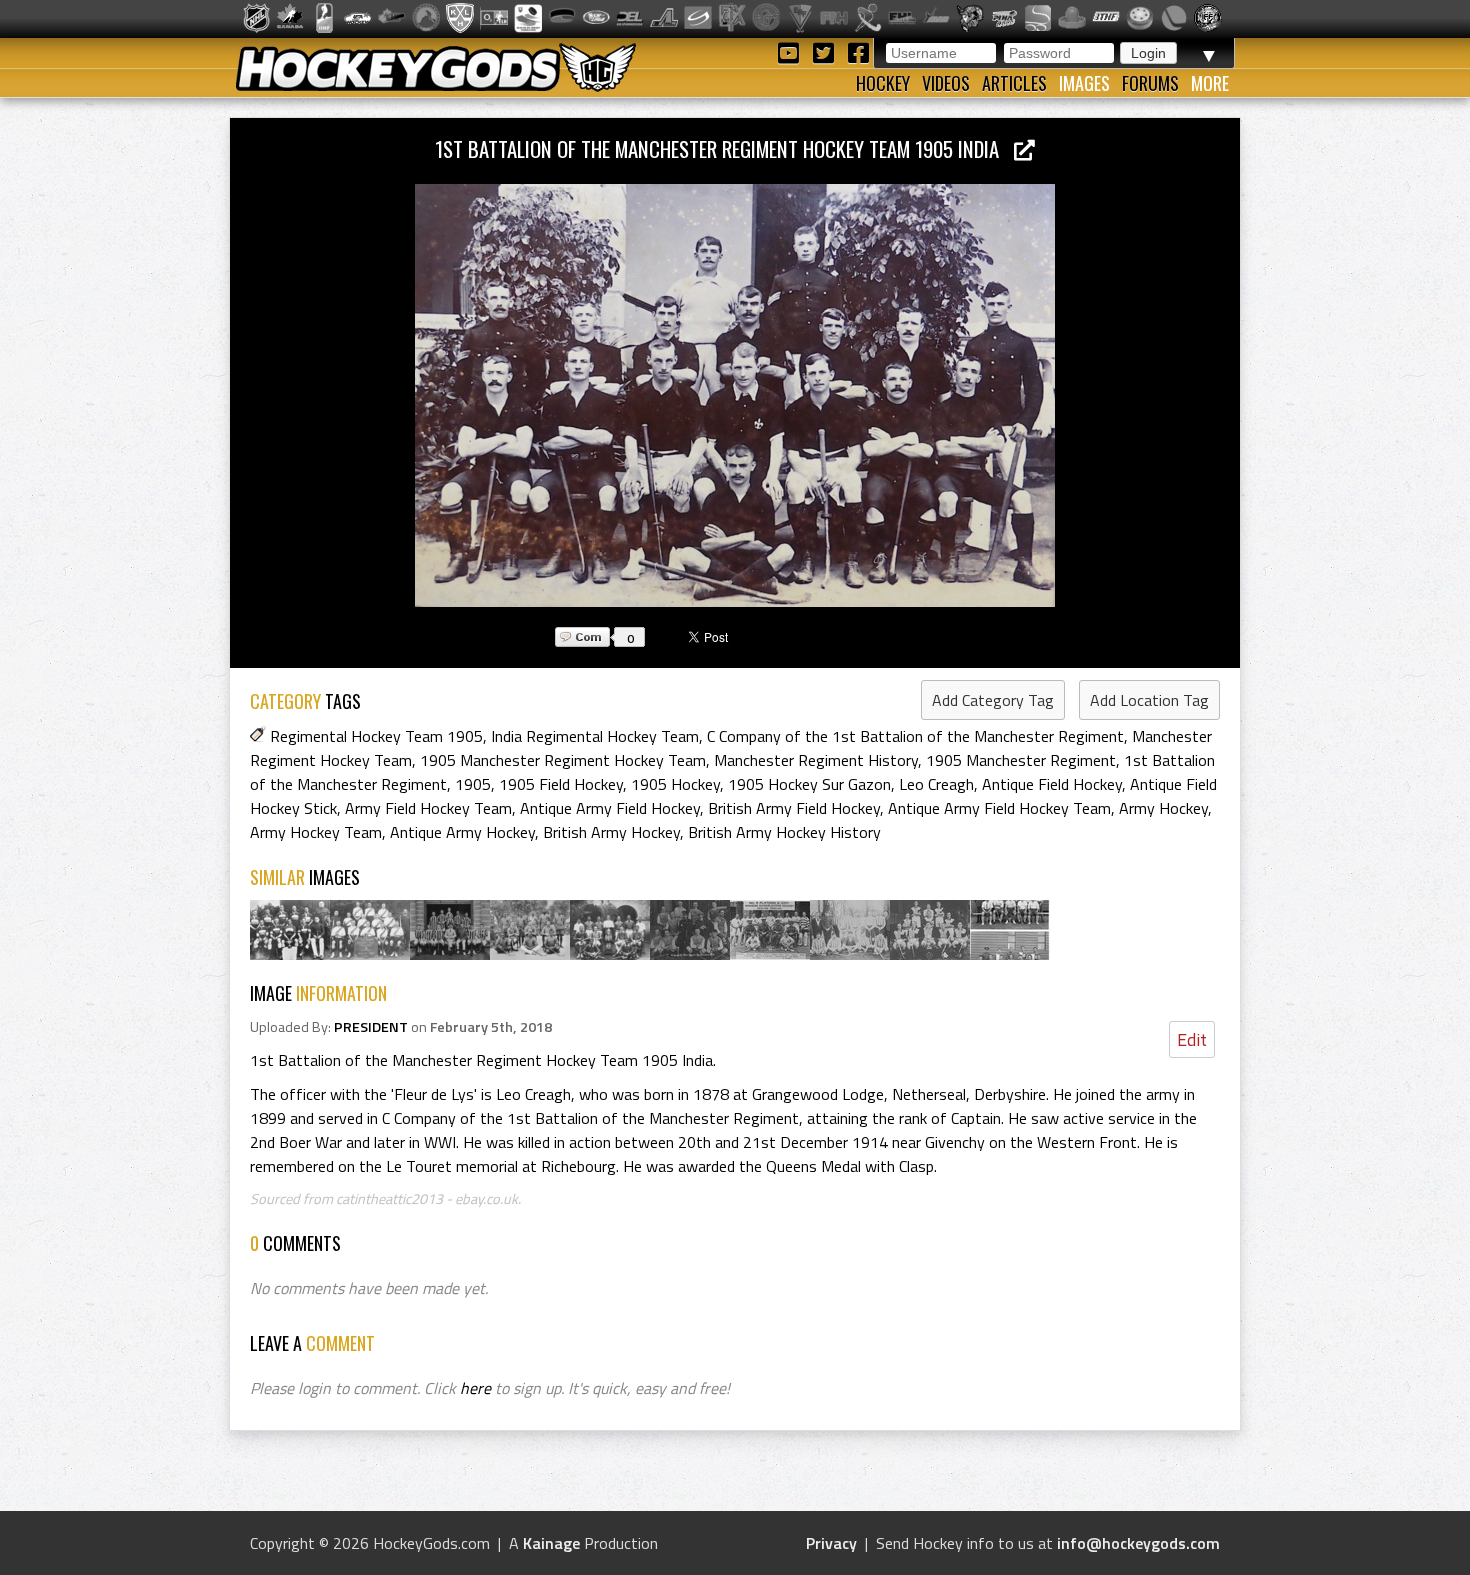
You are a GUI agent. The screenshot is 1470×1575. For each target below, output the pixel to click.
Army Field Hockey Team (428, 808)
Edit (1192, 1039)
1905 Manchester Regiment (1021, 760)
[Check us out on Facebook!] (858, 51)
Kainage (551, 1543)
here (475, 1388)
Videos (946, 83)
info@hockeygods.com (1138, 1543)
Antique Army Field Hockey (610, 808)
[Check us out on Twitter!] (826, 51)
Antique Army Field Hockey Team (999, 808)
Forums (1150, 83)
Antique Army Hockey (462, 832)
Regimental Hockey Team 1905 (376, 736)
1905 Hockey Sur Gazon (809, 784)
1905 (473, 784)
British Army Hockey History (784, 832)
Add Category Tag (993, 700)
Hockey (883, 83)
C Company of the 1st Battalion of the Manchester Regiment (915, 736)
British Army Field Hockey (794, 808)
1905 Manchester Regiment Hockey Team (563, 760)
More (1210, 83)
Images (1084, 83)
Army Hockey (1163, 808)
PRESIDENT (371, 1027)
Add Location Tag (1149, 700)
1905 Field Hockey (561, 784)
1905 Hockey (675, 784)
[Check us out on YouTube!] (791, 51)
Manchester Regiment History (816, 760)
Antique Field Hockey (1052, 784)
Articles (1014, 83)
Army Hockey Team (316, 832)
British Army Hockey (611, 832)
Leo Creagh (936, 784)
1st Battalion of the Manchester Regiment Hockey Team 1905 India (724, 148)
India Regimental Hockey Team (595, 736)
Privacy (831, 1543)
